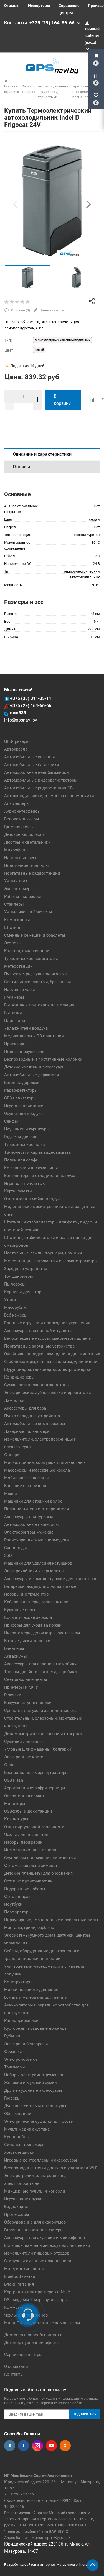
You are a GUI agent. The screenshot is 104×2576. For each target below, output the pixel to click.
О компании (16, 2366)
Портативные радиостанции (32, 873)
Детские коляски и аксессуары (35, 1067)
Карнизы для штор (23, 1292)
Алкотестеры (17, 803)
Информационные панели (30, 1850)
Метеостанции (18, 966)
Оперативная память (25, 1796)
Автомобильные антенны (30, 757)
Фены (10, 1765)
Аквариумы (16, 1656)
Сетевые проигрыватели (28, 1881)
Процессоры (17, 2214)
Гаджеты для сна (21, 1137)
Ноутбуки (13, 1904)
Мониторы (15, 1804)
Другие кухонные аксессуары (33, 2090)
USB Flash (14, 1780)
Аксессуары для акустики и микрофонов (45, 2238)
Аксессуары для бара (25, 1408)
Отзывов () (20, 310)
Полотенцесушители (24, 1052)
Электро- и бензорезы (26, 2044)
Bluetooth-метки (20, 2276)
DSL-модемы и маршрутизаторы (36, 2300)
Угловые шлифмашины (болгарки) (38, 1749)
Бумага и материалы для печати (36, 1997)
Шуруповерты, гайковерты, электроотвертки (48, 1369)
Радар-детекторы (21, 1090)
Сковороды (16, 1548)
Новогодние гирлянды (26, 865)
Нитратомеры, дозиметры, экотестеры (42, 1633)
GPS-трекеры (17, 741)
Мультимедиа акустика (27, 2129)
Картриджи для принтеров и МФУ (37, 2292)
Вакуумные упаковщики (28, 1703)
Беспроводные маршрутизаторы (36, 1773)
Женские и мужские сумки (31, 2083)
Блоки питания (19, 2284)
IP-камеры (14, 997)
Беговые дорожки (22, 1083)
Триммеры (15, 2067)
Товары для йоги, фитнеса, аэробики (40, 1672)
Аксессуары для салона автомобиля (40, 1664)
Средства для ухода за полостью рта (40, 1711)
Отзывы (12, 6)
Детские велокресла (24, 834)
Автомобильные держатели (32, 1075)
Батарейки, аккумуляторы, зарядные (40, 1586)
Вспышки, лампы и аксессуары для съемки (47, 2245)
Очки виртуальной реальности (34, 1827)
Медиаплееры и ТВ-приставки (34, 1036)
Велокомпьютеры (22, 819)
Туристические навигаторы (31, 959)
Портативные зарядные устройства (39, 1346)
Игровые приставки (24, 1106)
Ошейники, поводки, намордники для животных (52, 1354)
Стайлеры (14, 904)
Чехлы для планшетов (26, 1835)
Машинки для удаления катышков (38, 1563)
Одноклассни (65, 2446)
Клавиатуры (16, 1819)
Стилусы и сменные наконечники (38, 2261)
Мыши (11, 1493)
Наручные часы (20, 990)
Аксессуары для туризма (29, 1517)
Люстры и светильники (27, 842)
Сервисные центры (23, 2355)
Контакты (14, 2374)
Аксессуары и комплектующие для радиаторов (51, 1579)
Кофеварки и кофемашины (31, 1168)
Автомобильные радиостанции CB (38, 788)
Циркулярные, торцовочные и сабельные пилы (51, 1920)
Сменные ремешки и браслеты (35, 935)
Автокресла (16, 749)
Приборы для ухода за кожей (33, 1625)
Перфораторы (18, 1912)
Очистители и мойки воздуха (33, 1199)
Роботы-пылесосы (23, 897)
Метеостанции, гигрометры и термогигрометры (51, 1261)
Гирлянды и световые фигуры (34, 2230)
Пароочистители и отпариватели (37, 1509)
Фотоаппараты (19, 1897)
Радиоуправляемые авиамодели (36, 1540)
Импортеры (39, 6)
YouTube (51, 2446)
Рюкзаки (13, 1695)
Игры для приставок (24, 1183)
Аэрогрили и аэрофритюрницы (35, 1788)
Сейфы (11, 1121)
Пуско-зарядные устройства (32, 1416)
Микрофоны (16, 850)
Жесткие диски (19, 2152)
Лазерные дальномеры (27, 1431)
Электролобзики (21, 2059)
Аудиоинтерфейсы (22, 811)
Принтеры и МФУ (21, 1687)
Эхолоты (13, 943)
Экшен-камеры (19, 889)
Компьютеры (17, 920)
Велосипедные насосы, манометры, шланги (48, 1338)
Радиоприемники (21, 2021)
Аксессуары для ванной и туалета (38, 1331)
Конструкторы (18, 1982)
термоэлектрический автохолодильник (62, 340)
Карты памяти (18, 1191)
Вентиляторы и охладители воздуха (40, 1176)
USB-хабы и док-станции (28, 1811)
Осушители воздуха (23, 1114)
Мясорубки (15, 1307)
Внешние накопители (25, 1486)
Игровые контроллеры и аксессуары (41, 2160)
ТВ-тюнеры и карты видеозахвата (37, 1152)
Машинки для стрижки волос (33, 1501)
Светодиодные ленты (26, 1679)
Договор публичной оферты (32, 2343)
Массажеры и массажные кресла (37, 1470)
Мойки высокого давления (31, 1990)
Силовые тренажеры (25, 2145)
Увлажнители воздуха (26, 1028)
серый (39, 350)
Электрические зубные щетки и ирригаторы (48, 1393)
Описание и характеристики (42, 454)
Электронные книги (24, 1757)
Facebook (24, 2446)
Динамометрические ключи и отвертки (43, 1734)
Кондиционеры (19, 1377)
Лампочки (14, 1400)
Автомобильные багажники (32, 765)
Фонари (12, 1455)
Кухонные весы (20, 1610)
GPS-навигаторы (20, 1098)
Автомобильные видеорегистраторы (41, 780)
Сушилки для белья (23, 1742)
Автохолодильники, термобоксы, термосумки (49, 796)
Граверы (12, 2098)
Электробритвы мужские (29, 1532)
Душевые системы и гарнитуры (35, 2106)
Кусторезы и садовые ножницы (36, 2028)
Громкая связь (18, 827)
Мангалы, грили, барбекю (29, 1928)
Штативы (13, 928)
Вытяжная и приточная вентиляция (39, 1005)
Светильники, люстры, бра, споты (38, 982)
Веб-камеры (16, 1315)
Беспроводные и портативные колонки (43, 1059)
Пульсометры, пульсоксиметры (35, 974)
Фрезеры (13, 2052)
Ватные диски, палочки (27, 1641)
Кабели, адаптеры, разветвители (36, 1602)
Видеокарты (16, 2207)
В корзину (62, 400)
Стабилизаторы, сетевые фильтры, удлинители (51, 1362)
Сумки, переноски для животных (37, 1385)
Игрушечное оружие (24, 2199)
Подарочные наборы (25, 1889)
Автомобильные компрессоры (35, 1424)
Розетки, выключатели (27, 951)
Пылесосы (15, 1284)
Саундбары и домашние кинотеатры (40, 1858)
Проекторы (15, 1044)
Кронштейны (17, 2137)
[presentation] (15, 204)
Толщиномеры (19, 1276)
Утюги (10, 1300)
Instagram (37, 2446)
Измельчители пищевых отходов (37, 2253)
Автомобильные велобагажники (36, 772)
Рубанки (12, 2036)
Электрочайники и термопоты (34, 1571)
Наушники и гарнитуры (27, 1129)
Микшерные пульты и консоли (35, 2191)
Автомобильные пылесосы (31, 1524)
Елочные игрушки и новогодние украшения (47, 1323)
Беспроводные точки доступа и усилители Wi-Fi (51, 2168)
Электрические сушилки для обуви (39, 2121)
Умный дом (16, 881)
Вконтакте (10, 2446)
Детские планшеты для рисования (38, 1873)
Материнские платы (24, 2269)
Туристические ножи (25, 1145)
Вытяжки (13, 1013)
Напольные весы (21, 858)
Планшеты (15, 1021)
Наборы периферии (23, 1842)
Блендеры (14, 1648)
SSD (8, 1555)
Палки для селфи (21, 1160)
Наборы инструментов (26, 1594)
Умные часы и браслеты (28, 912)
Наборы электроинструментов (34, 2075)
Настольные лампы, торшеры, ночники (43, 1253)
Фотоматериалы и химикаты (32, 1866)
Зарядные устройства (26, 1269)
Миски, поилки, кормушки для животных (45, 1462)
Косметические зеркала (28, 1617)
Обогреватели (18, 2114)
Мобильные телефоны (26, 1478)
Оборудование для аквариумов (35, 2222)
